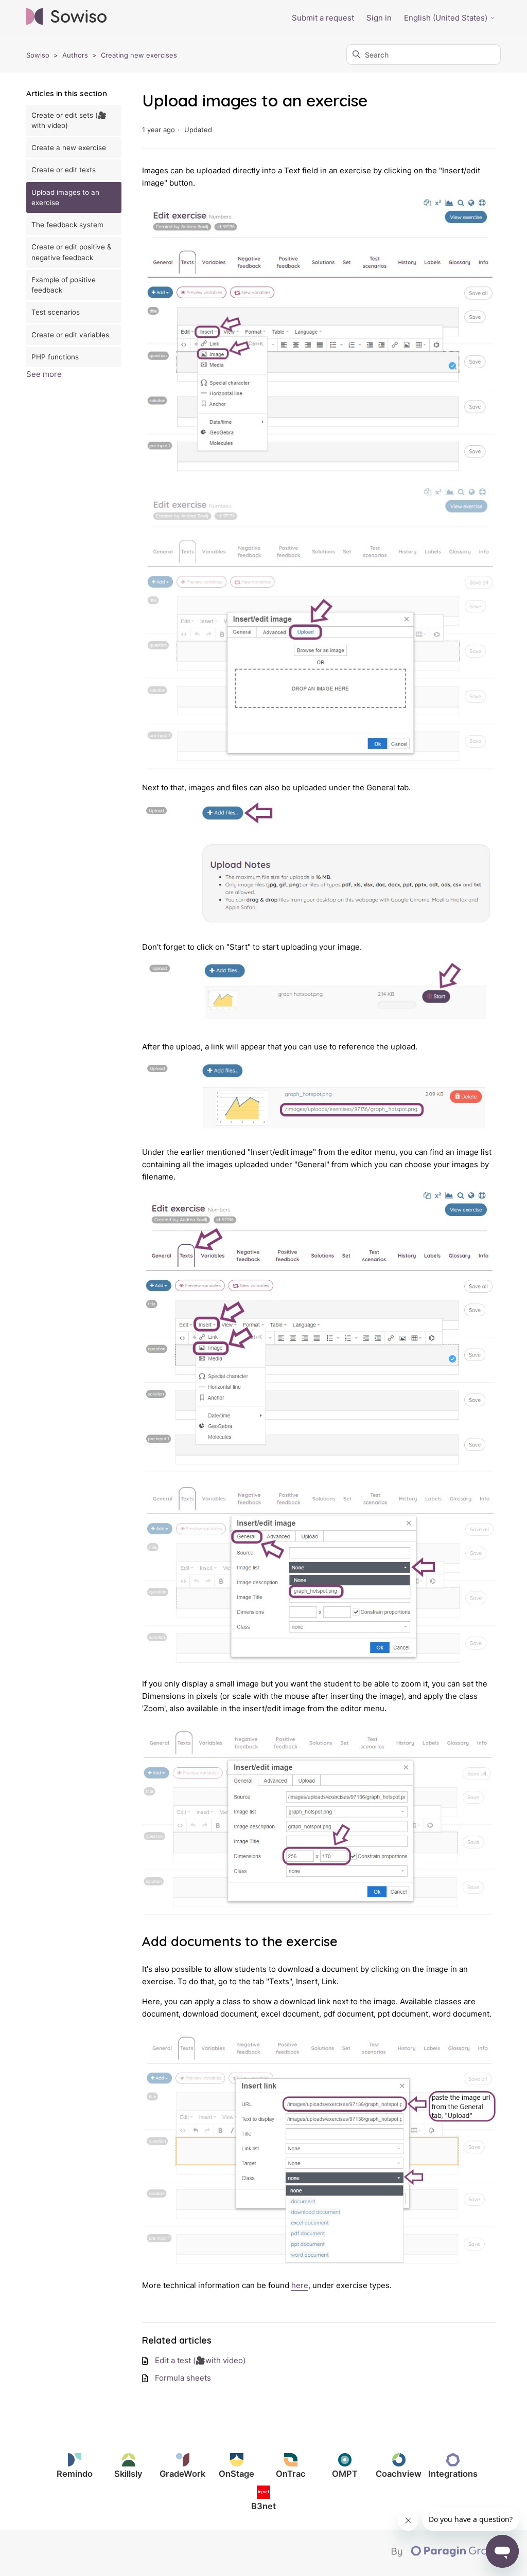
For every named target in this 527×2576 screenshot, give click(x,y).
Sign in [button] (379, 18)
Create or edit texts (64, 170)
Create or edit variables (70, 335)
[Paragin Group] (446, 2554)
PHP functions (55, 357)
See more (44, 374)
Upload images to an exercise (65, 197)
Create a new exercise (69, 148)
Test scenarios (56, 312)
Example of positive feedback (64, 285)
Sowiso (38, 55)
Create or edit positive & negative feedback (72, 252)
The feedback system (67, 225)
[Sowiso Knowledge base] (66, 18)
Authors (75, 55)
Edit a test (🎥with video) (200, 2360)
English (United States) (447, 18)
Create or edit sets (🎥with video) (69, 120)
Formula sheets (183, 2378)
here (300, 2285)
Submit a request (323, 18)
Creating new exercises (139, 55)
